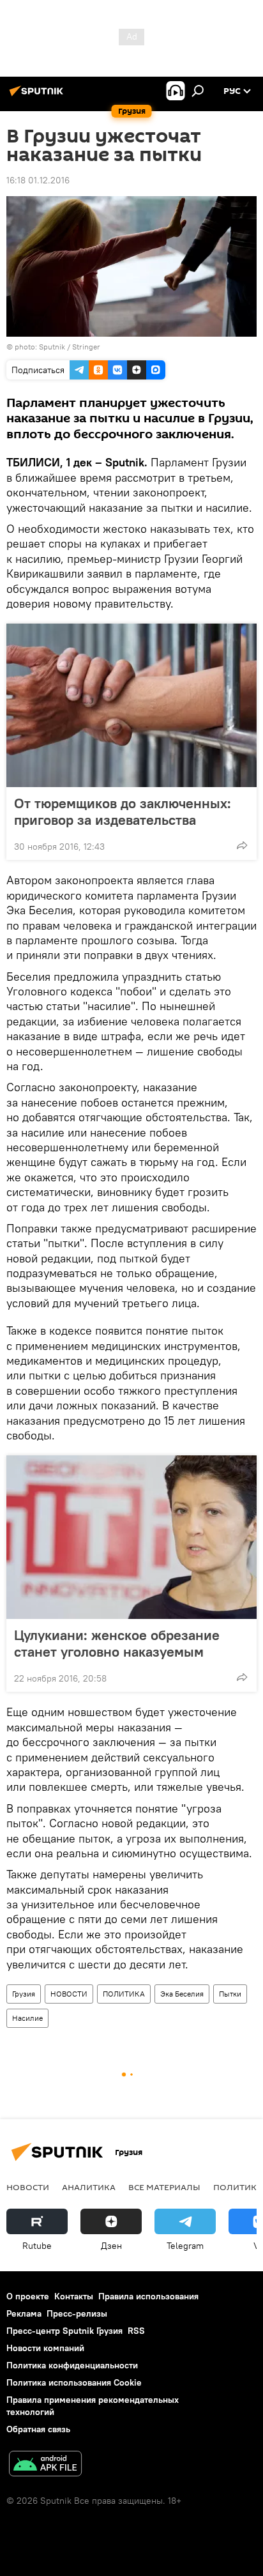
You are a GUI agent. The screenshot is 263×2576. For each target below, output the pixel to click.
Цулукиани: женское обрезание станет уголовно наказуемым (117, 1643)
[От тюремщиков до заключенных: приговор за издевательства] (131, 705)
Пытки (230, 1994)
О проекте (28, 2296)
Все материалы (164, 2187)
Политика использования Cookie (74, 2382)
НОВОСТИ (69, 1994)
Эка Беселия (182, 1994)
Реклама (24, 2313)
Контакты (74, 2296)
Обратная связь (38, 2429)
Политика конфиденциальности (72, 2365)
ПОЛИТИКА (124, 1994)
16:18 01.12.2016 (38, 180)
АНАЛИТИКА (89, 2187)
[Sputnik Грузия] (38, 96)
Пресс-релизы (77, 2313)
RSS (136, 2331)
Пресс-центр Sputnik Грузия (64, 2331)
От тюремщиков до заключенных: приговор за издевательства (123, 811)
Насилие (27, 2018)
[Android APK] (45, 2465)
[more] (242, 845)
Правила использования (148, 2296)
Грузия (24, 1994)
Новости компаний (45, 2348)
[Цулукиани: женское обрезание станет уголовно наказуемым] (131, 1537)
